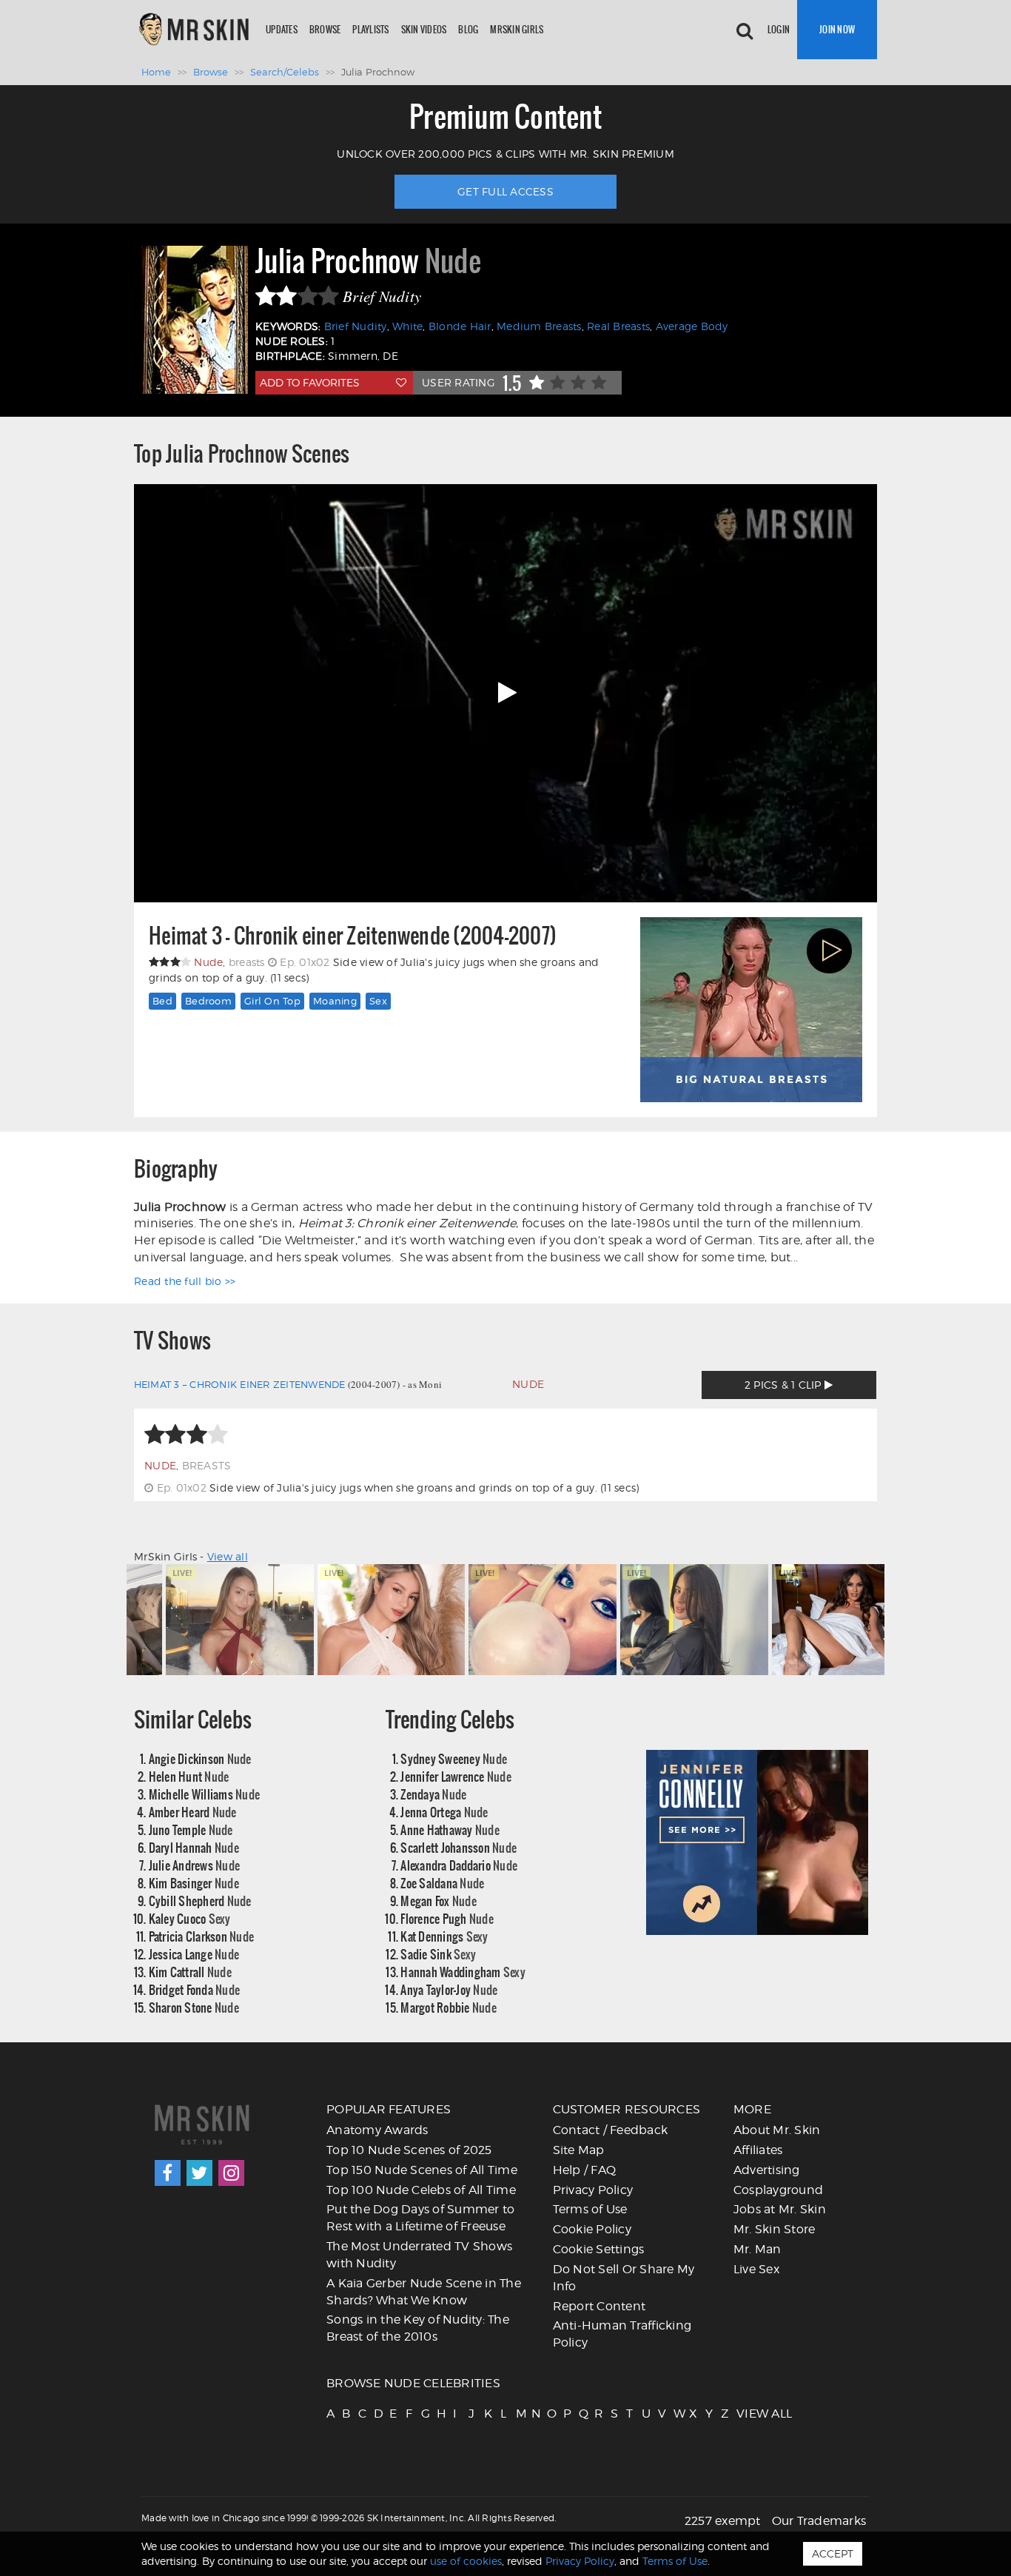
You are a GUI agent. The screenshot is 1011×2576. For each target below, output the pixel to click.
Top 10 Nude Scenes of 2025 (409, 2150)
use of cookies (466, 2561)
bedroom (208, 1001)
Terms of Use (590, 2209)
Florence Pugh (447, 1918)
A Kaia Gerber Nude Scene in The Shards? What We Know (424, 2292)
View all (228, 1556)
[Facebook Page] (168, 2173)
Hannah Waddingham (463, 1972)
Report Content (599, 2306)
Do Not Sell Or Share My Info (624, 2278)
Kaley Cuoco (190, 1918)
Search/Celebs (285, 72)
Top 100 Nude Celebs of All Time (421, 2190)
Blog (468, 29)
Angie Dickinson (200, 1758)
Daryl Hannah (194, 1847)
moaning (335, 1001)
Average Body (692, 326)
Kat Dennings (444, 1936)
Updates (282, 29)
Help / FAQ (585, 2170)
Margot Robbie (449, 2007)
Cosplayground (778, 2190)
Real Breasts (618, 326)
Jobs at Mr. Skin (780, 2209)
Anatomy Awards (377, 2130)
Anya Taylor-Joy (449, 1989)
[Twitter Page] (199, 2173)
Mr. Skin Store (775, 2229)
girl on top (272, 1001)
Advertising (767, 2170)
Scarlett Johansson (459, 1847)
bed (162, 1001)
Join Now (837, 29)
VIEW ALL (743, 2414)
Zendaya (433, 1794)
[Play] (505, 693)
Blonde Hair (460, 326)
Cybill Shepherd (200, 1901)
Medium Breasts (539, 326)
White (407, 326)
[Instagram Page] (231, 2173)
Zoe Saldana (442, 1883)
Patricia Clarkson (202, 1936)
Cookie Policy (592, 2229)
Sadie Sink (438, 1954)
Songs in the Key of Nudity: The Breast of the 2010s (418, 2328)
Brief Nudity (356, 326)
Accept (833, 2553)
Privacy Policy (593, 2190)
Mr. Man (758, 2249)
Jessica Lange (194, 1954)
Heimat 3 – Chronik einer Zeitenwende (240, 1384)
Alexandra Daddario (459, 1865)
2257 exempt (723, 2521)
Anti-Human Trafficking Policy (622, 2334)
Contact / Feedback (611, 2130)
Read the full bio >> (185, 1281)
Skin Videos (424, 29)
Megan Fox (439, 1901)
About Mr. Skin (777, 2130)
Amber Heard (193, 1812)
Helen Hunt (189, 1776)
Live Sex (756, 2269)
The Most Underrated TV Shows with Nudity (419, 2255)
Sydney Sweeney (454, 1758)
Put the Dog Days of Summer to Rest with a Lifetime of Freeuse (420, 2218)
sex (378, 1001)
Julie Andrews (195, 1865)
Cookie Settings (599, 2249)
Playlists (370, 29)
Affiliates (758, 2150)
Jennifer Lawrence (456, 1776)
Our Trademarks (819, 2521)
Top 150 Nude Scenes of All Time (422, 2170)
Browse (325, 29)
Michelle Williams (205, 1794)
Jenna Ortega (444, 1812)
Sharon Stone (194, 2007)
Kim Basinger (194, 1883)
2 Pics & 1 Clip (785, 1385)
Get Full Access (505, 191)
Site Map (579, 2150)
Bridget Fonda (195, 1989)
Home (156, 72)
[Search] (745, 30)
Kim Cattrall (190, 1972)
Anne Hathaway (450, 1829)
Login (779, 29)
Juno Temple (191, 1829)
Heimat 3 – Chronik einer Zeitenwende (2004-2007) (353, 936)
